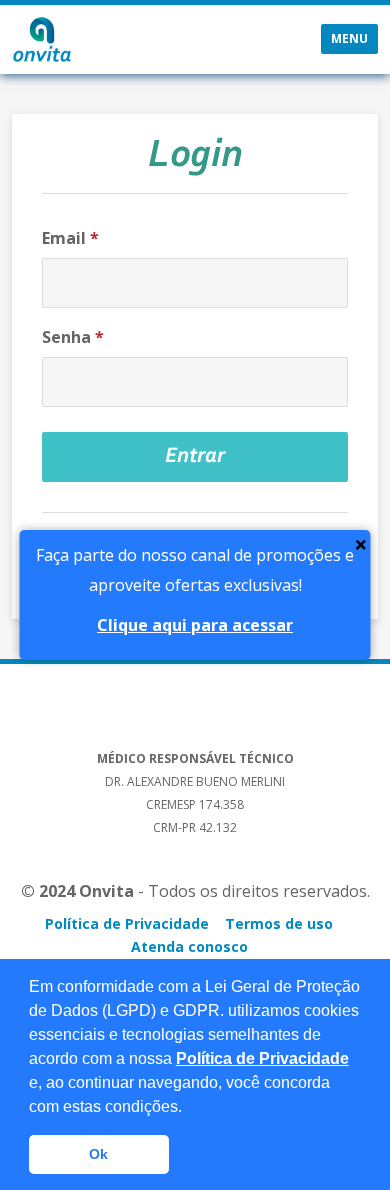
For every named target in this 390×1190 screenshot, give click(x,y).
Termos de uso (279, 923)
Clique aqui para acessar (195, 625)
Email (70, 238)
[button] (189, 1108)
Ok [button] (98, 1154)
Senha (73, 337)
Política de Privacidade (262, 1058)
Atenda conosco (189, 946)
